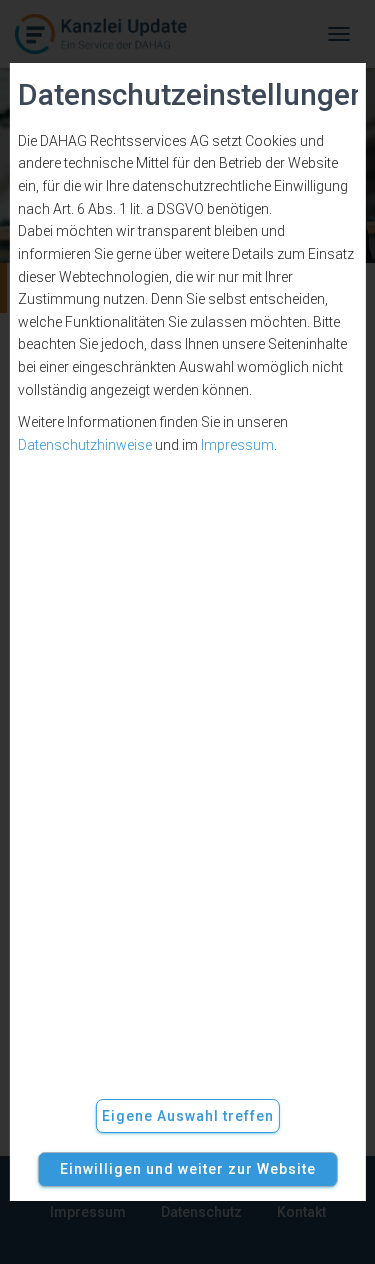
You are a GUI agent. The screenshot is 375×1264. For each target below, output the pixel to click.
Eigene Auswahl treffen (188, 1116)
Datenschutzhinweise (84, 445)
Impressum (236, 445)
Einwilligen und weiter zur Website (188, 1169)
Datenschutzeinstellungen (187, 94)
